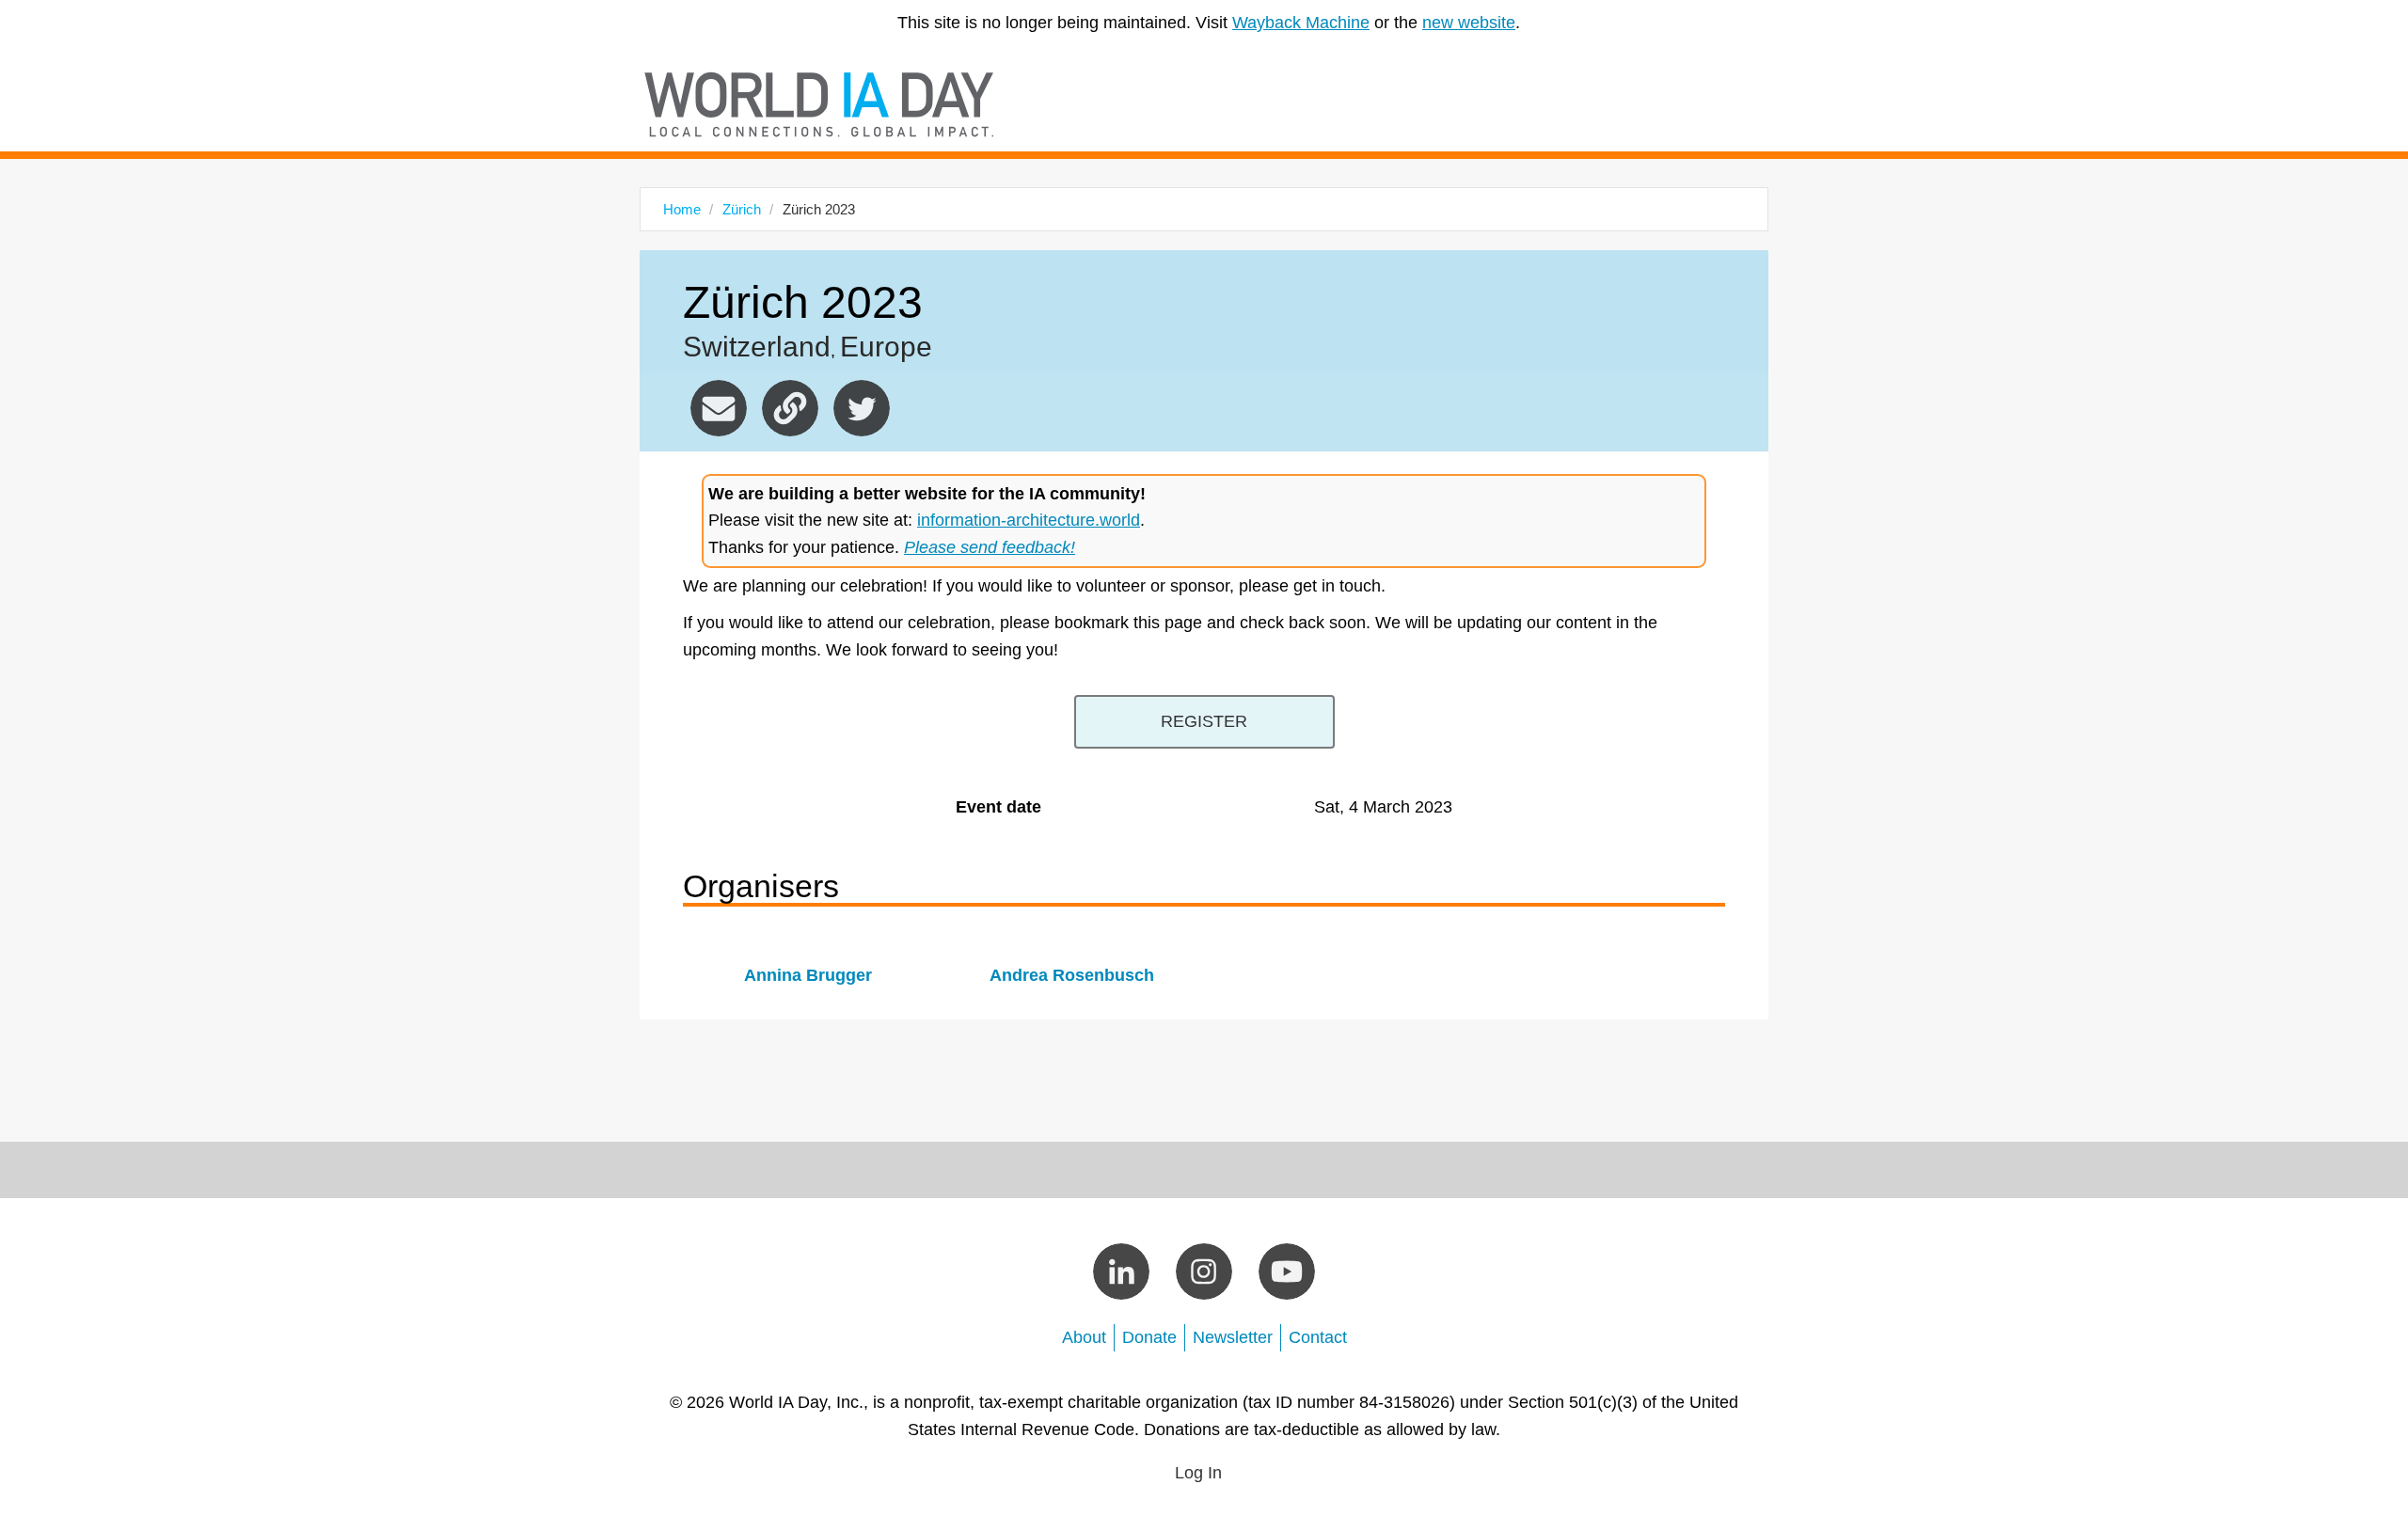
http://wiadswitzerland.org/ (790, 408)
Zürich (742, 209)
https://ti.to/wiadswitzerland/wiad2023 (1204, 722)
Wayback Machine (1301, 23)
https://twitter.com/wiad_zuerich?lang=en (862, 408)
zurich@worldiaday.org (719, 408)
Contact (1318, 1337)
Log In (1198, 1473)
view (808, 971)
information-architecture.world (1029, 520)
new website (1469, 23)
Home (682, 209)
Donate (1149, 1337)
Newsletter (1233, 1337)
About (1084, 1337)
